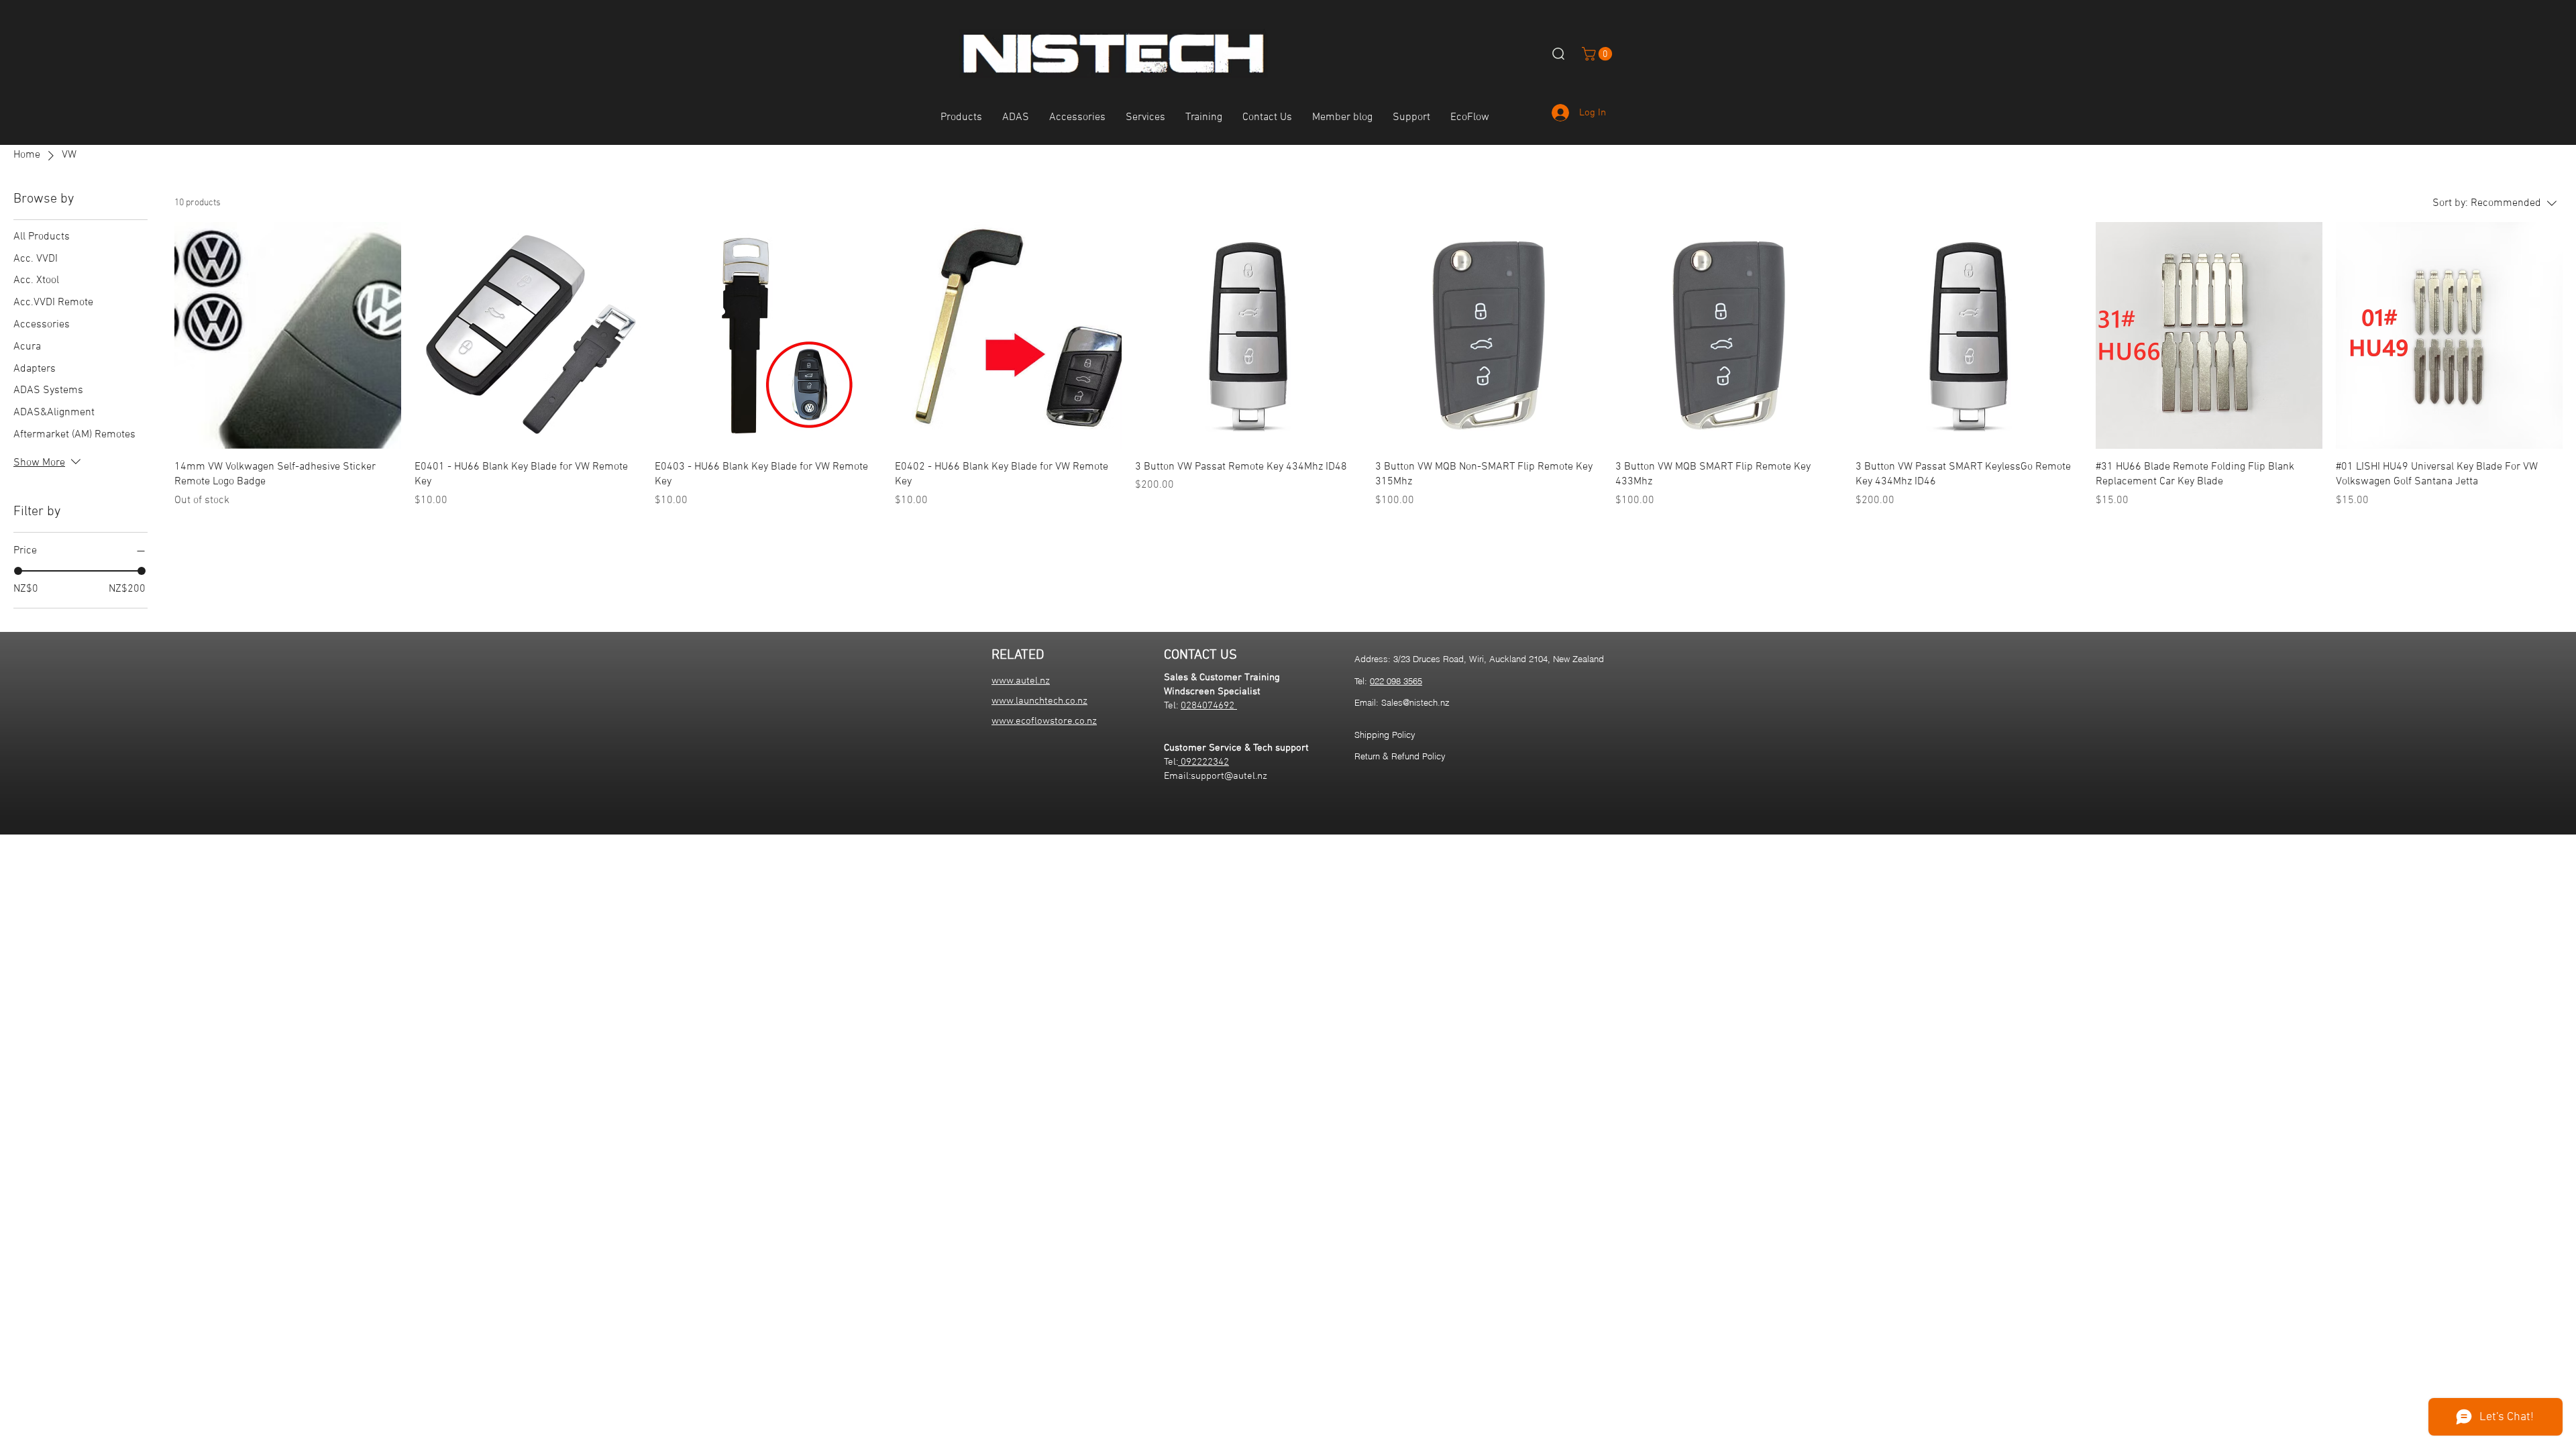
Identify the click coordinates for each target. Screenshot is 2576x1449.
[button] (1599, 54)
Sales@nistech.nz (1415, 702)
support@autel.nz (1229, 776)
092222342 (1203, 762)
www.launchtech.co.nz (1039, 701)
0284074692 (1209, 706)
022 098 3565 (1396, 681)
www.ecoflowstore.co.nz (1044, 721)
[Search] (1558, 54)
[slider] (18, 571)
